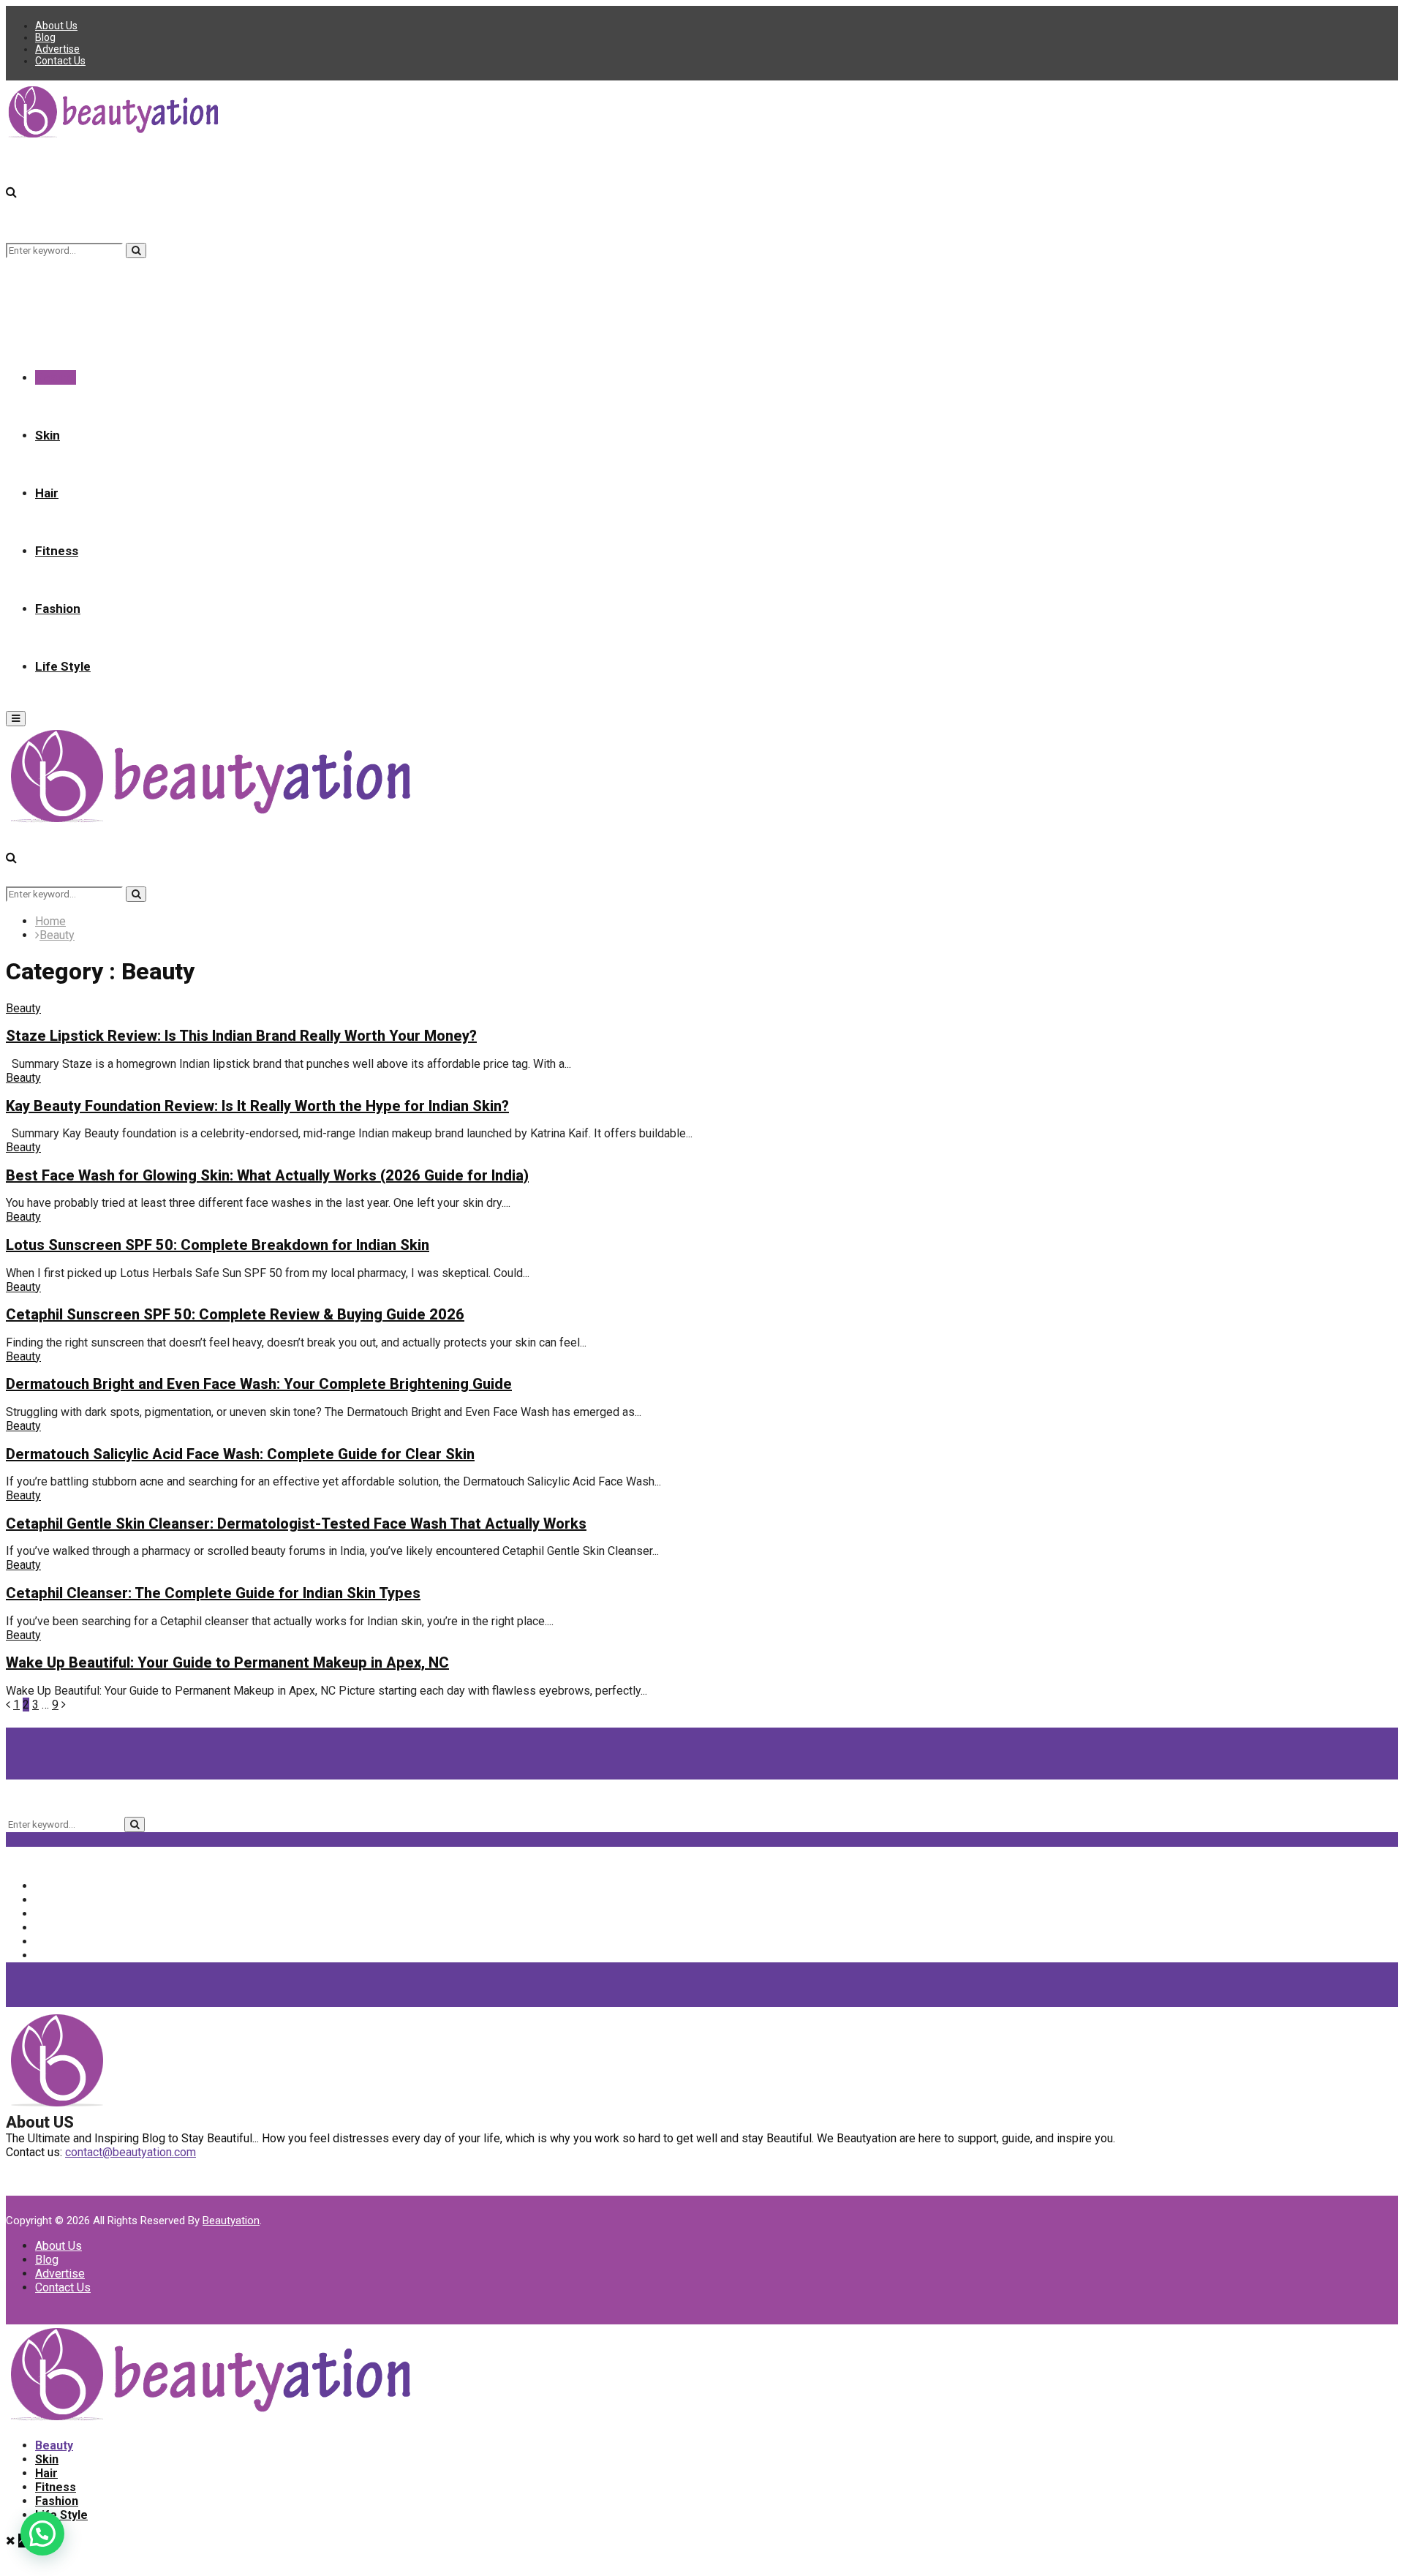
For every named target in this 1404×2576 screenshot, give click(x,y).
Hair (47, 493)
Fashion (58, 609)
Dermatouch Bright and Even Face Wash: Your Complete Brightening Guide (259, 1384)
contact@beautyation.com (131, 2152)
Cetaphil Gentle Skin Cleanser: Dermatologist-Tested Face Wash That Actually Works (296, 1524)
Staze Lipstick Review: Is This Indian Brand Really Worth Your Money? (241, 1036)
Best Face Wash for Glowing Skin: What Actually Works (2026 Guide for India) (267, 1175)
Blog (45, 37)
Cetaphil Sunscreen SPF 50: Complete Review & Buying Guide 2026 (235, 1314)
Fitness (57, 551)
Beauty (56, 377)
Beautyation (231, 2221)
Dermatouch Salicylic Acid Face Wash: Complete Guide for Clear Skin (240, 1454)
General (66, 1942)
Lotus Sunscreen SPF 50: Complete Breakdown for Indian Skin (218, 1245)
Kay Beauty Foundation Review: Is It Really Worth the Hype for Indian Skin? (257, 1106)
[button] (42, 2534)
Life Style (63, 666)
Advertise (57, 49)
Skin (48, 435)
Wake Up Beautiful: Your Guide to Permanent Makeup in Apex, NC (227, 1662)
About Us (56, 26)
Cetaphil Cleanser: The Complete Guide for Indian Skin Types (213, 1593)
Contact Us (60, 61)
